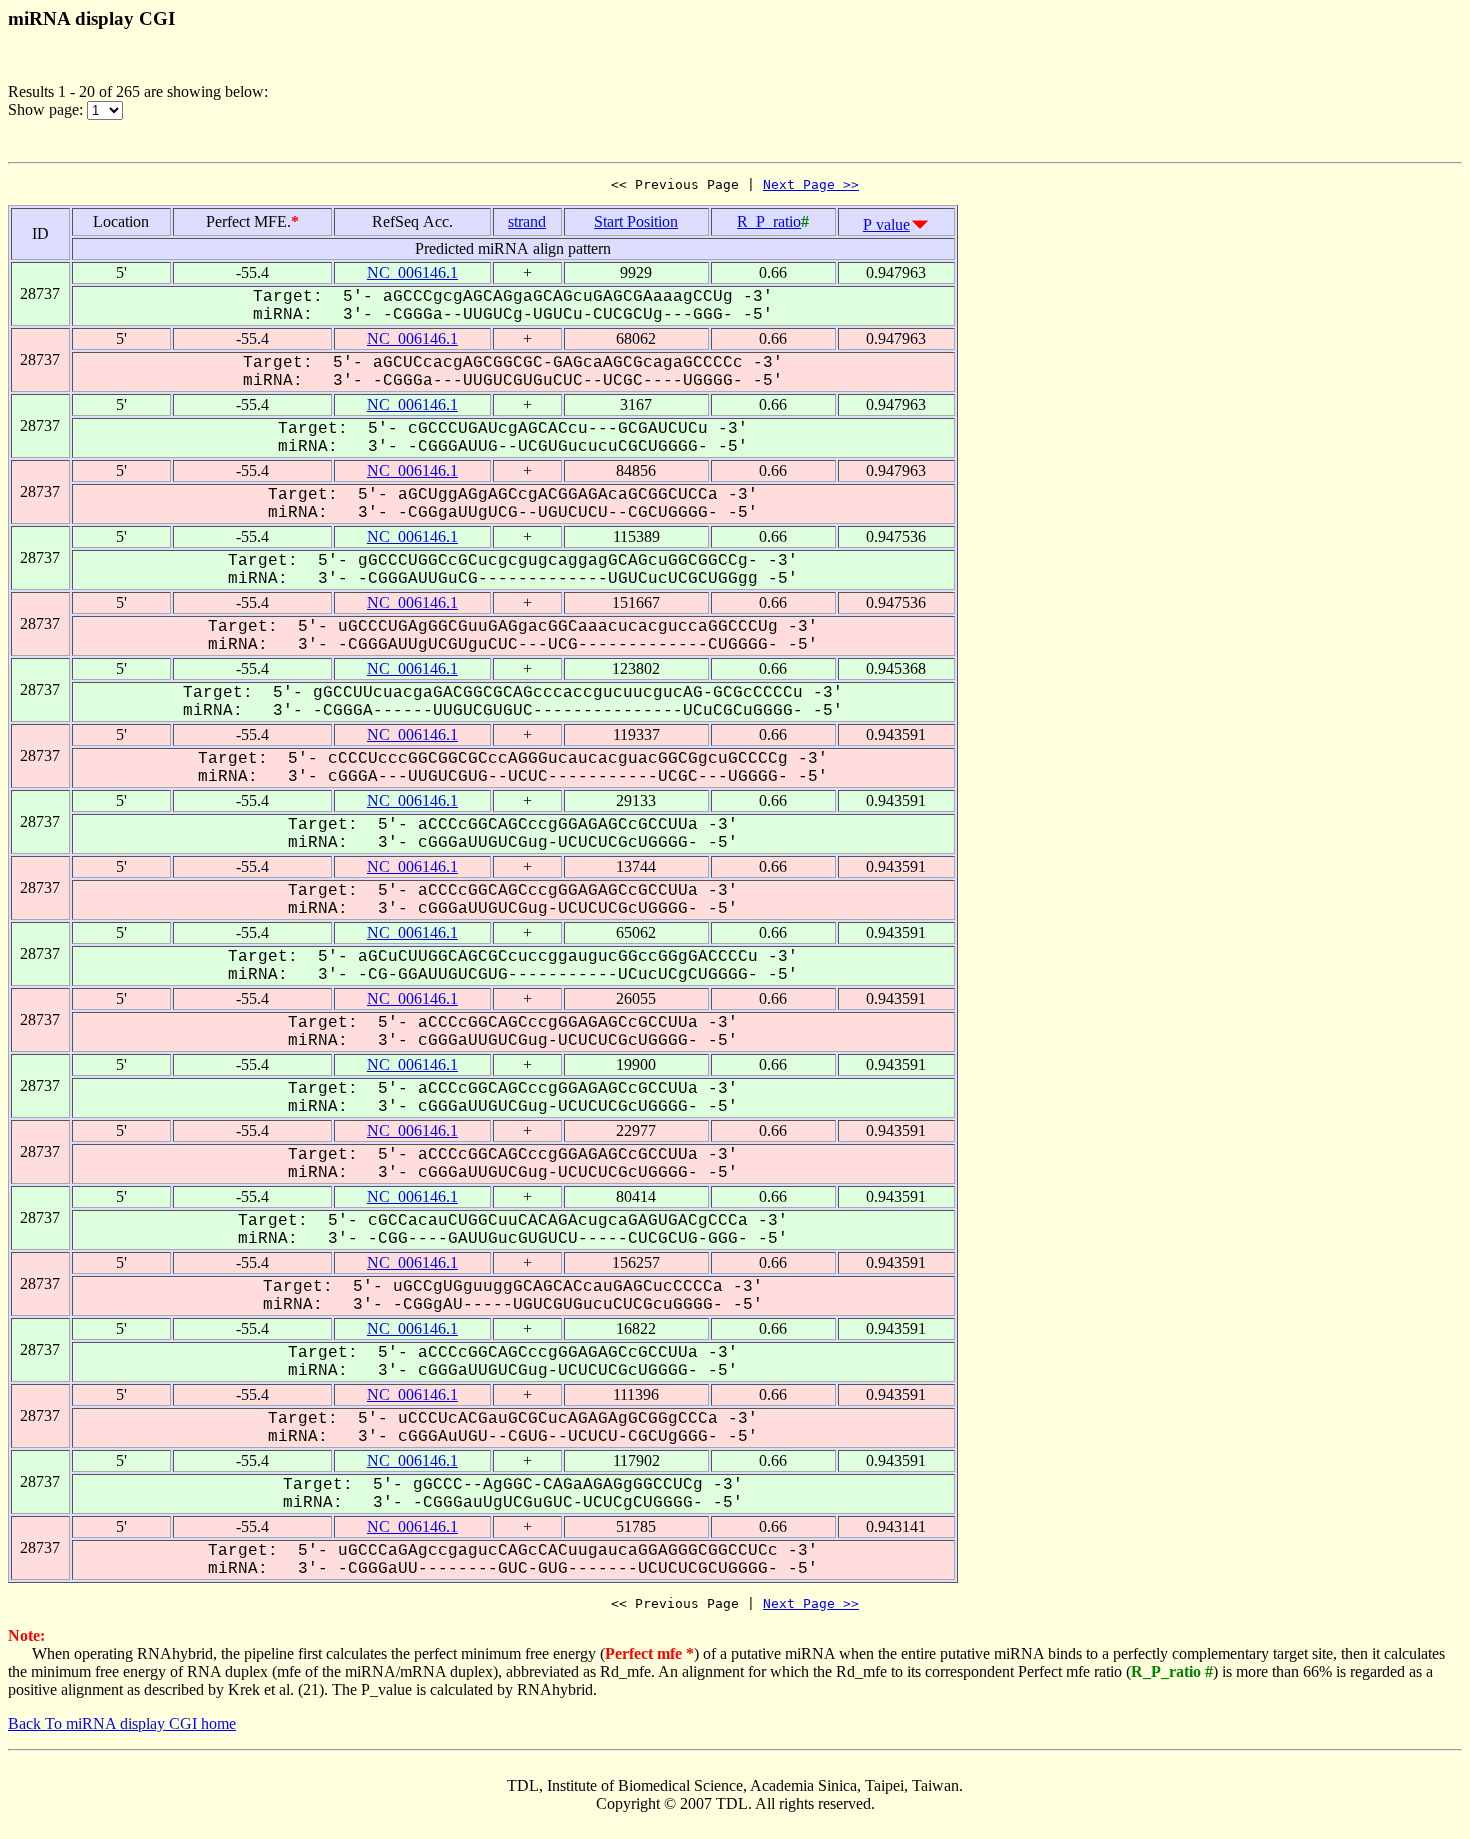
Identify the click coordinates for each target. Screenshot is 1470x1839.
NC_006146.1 (412, 272)
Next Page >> (811, 184)
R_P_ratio (769, 221)
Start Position (636, 221)
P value (886, 224)
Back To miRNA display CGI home (122, 1723)
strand (527, 221)
